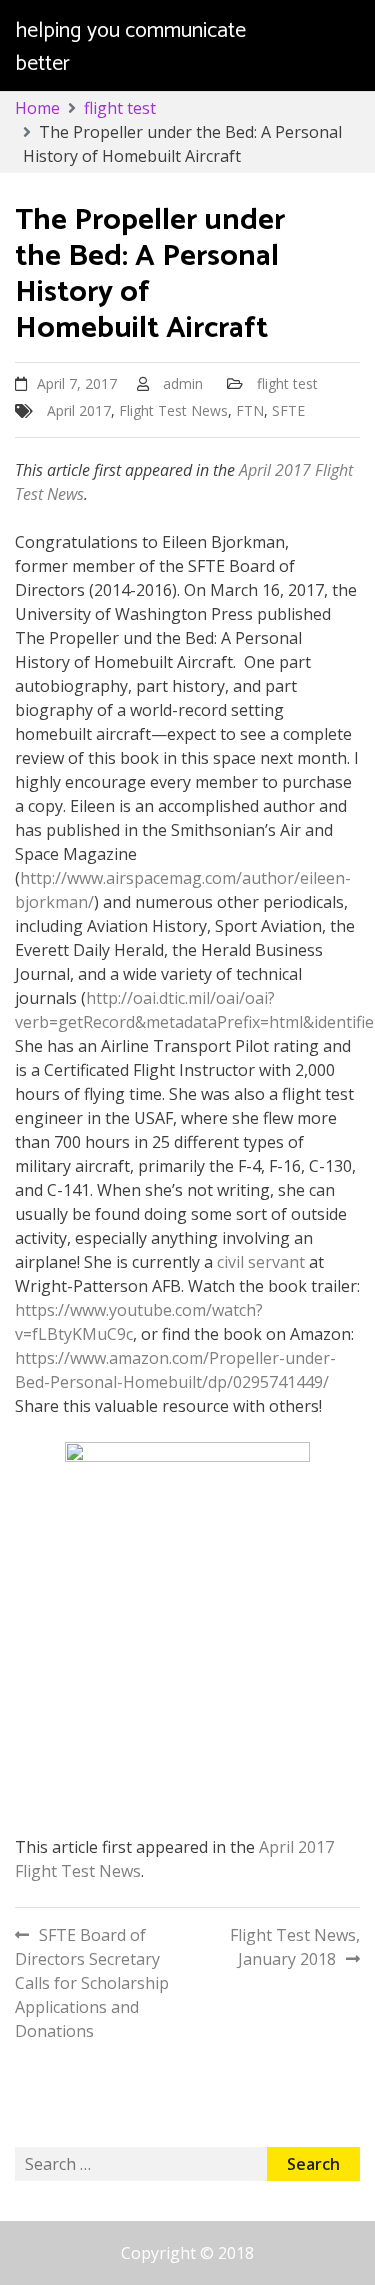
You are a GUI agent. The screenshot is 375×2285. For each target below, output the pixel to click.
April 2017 (79, 410)
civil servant (261, 1262)
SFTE (288, 410)
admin (183, 383)
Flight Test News (173, 410)
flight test (287, 383)
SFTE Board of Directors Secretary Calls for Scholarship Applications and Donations (92, 1983)
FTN (250, 410)
